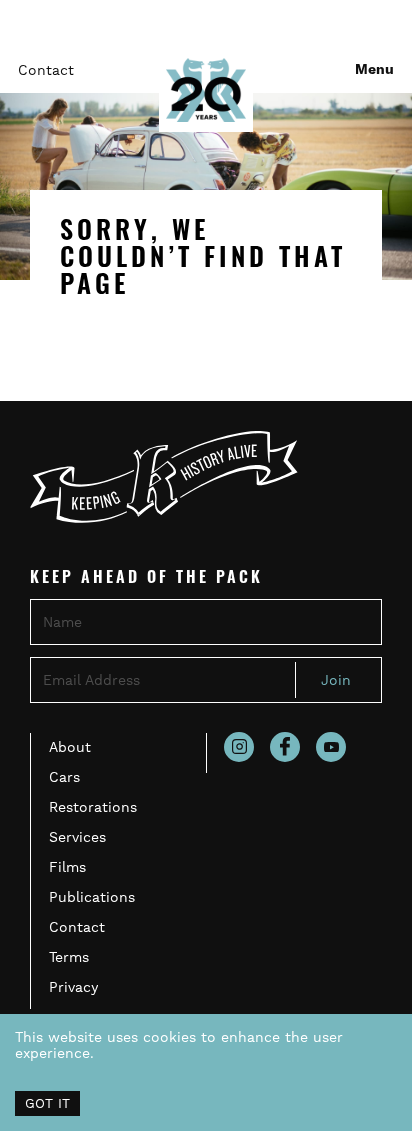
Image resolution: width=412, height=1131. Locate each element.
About (70, 747)
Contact (46, 70)
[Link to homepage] (206, 90)
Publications (92, 897)
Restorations (93, 807)
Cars (64, 777)
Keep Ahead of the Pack (146, 579)
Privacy (73, 987)
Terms (69, 957)
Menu (374, 70)
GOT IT (47, 1103)
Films (67, 867)
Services (77, 837)
